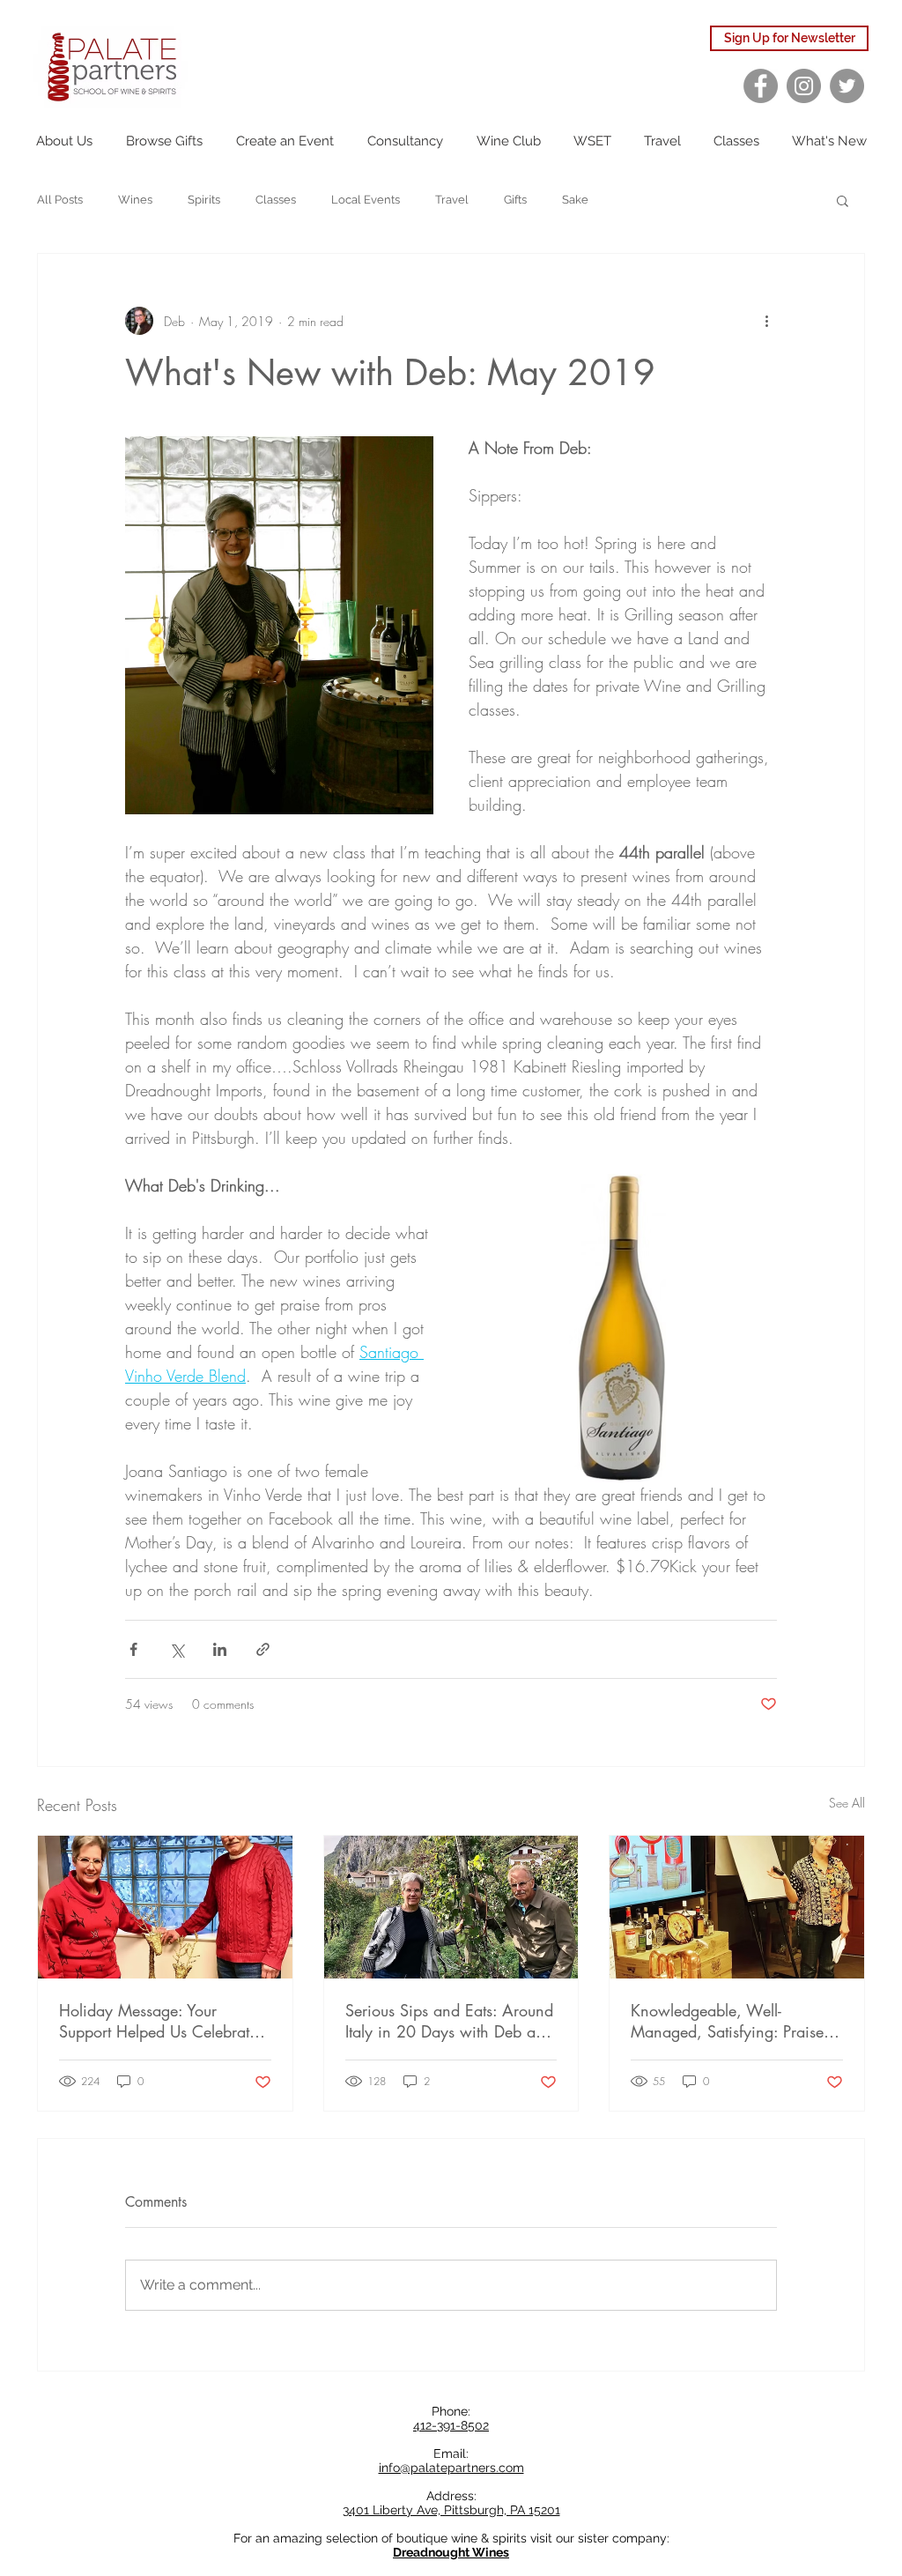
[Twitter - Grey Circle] (847, 86)
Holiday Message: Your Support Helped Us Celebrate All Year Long (158, 2021)
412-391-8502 (451, 2425)
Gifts (515, 200)
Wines (135, 200)
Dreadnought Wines (451, 2552)
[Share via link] (263, 1649)
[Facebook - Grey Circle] (761, 86)
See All (847, 1803)
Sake (575, 200)
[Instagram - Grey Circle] (804, 86)
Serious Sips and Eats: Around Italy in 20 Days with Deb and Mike (449, 2021)
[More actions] (766, 321)
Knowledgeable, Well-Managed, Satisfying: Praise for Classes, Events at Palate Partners (727, 2021)
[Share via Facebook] (133, 1649)
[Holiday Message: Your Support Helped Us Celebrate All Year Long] (165, 1907)
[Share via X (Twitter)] (177, 1649)
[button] (843, 200)
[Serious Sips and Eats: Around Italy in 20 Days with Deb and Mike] (451, 1907)
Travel (452, 200)
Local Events (366, 200)
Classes (276, 200)
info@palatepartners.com (451, 2468)
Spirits (204, 200)
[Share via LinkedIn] (220, 1649)
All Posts (60, 200)
